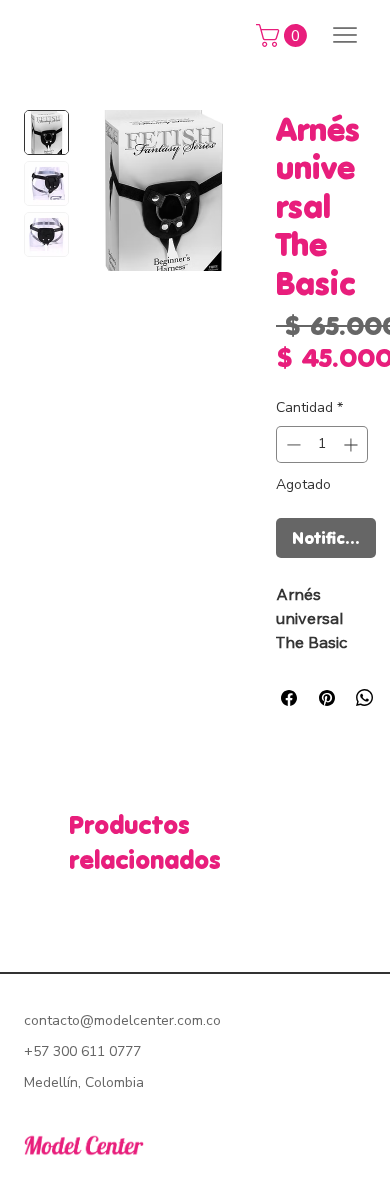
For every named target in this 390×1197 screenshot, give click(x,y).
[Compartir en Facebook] (289, 698)
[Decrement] (291, 444)
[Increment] (352, 444)
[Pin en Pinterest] (327, 698)
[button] (284, 35)
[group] (195, 915)
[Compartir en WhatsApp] (365, 698)
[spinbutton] (322, 444)
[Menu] (345, 35)
